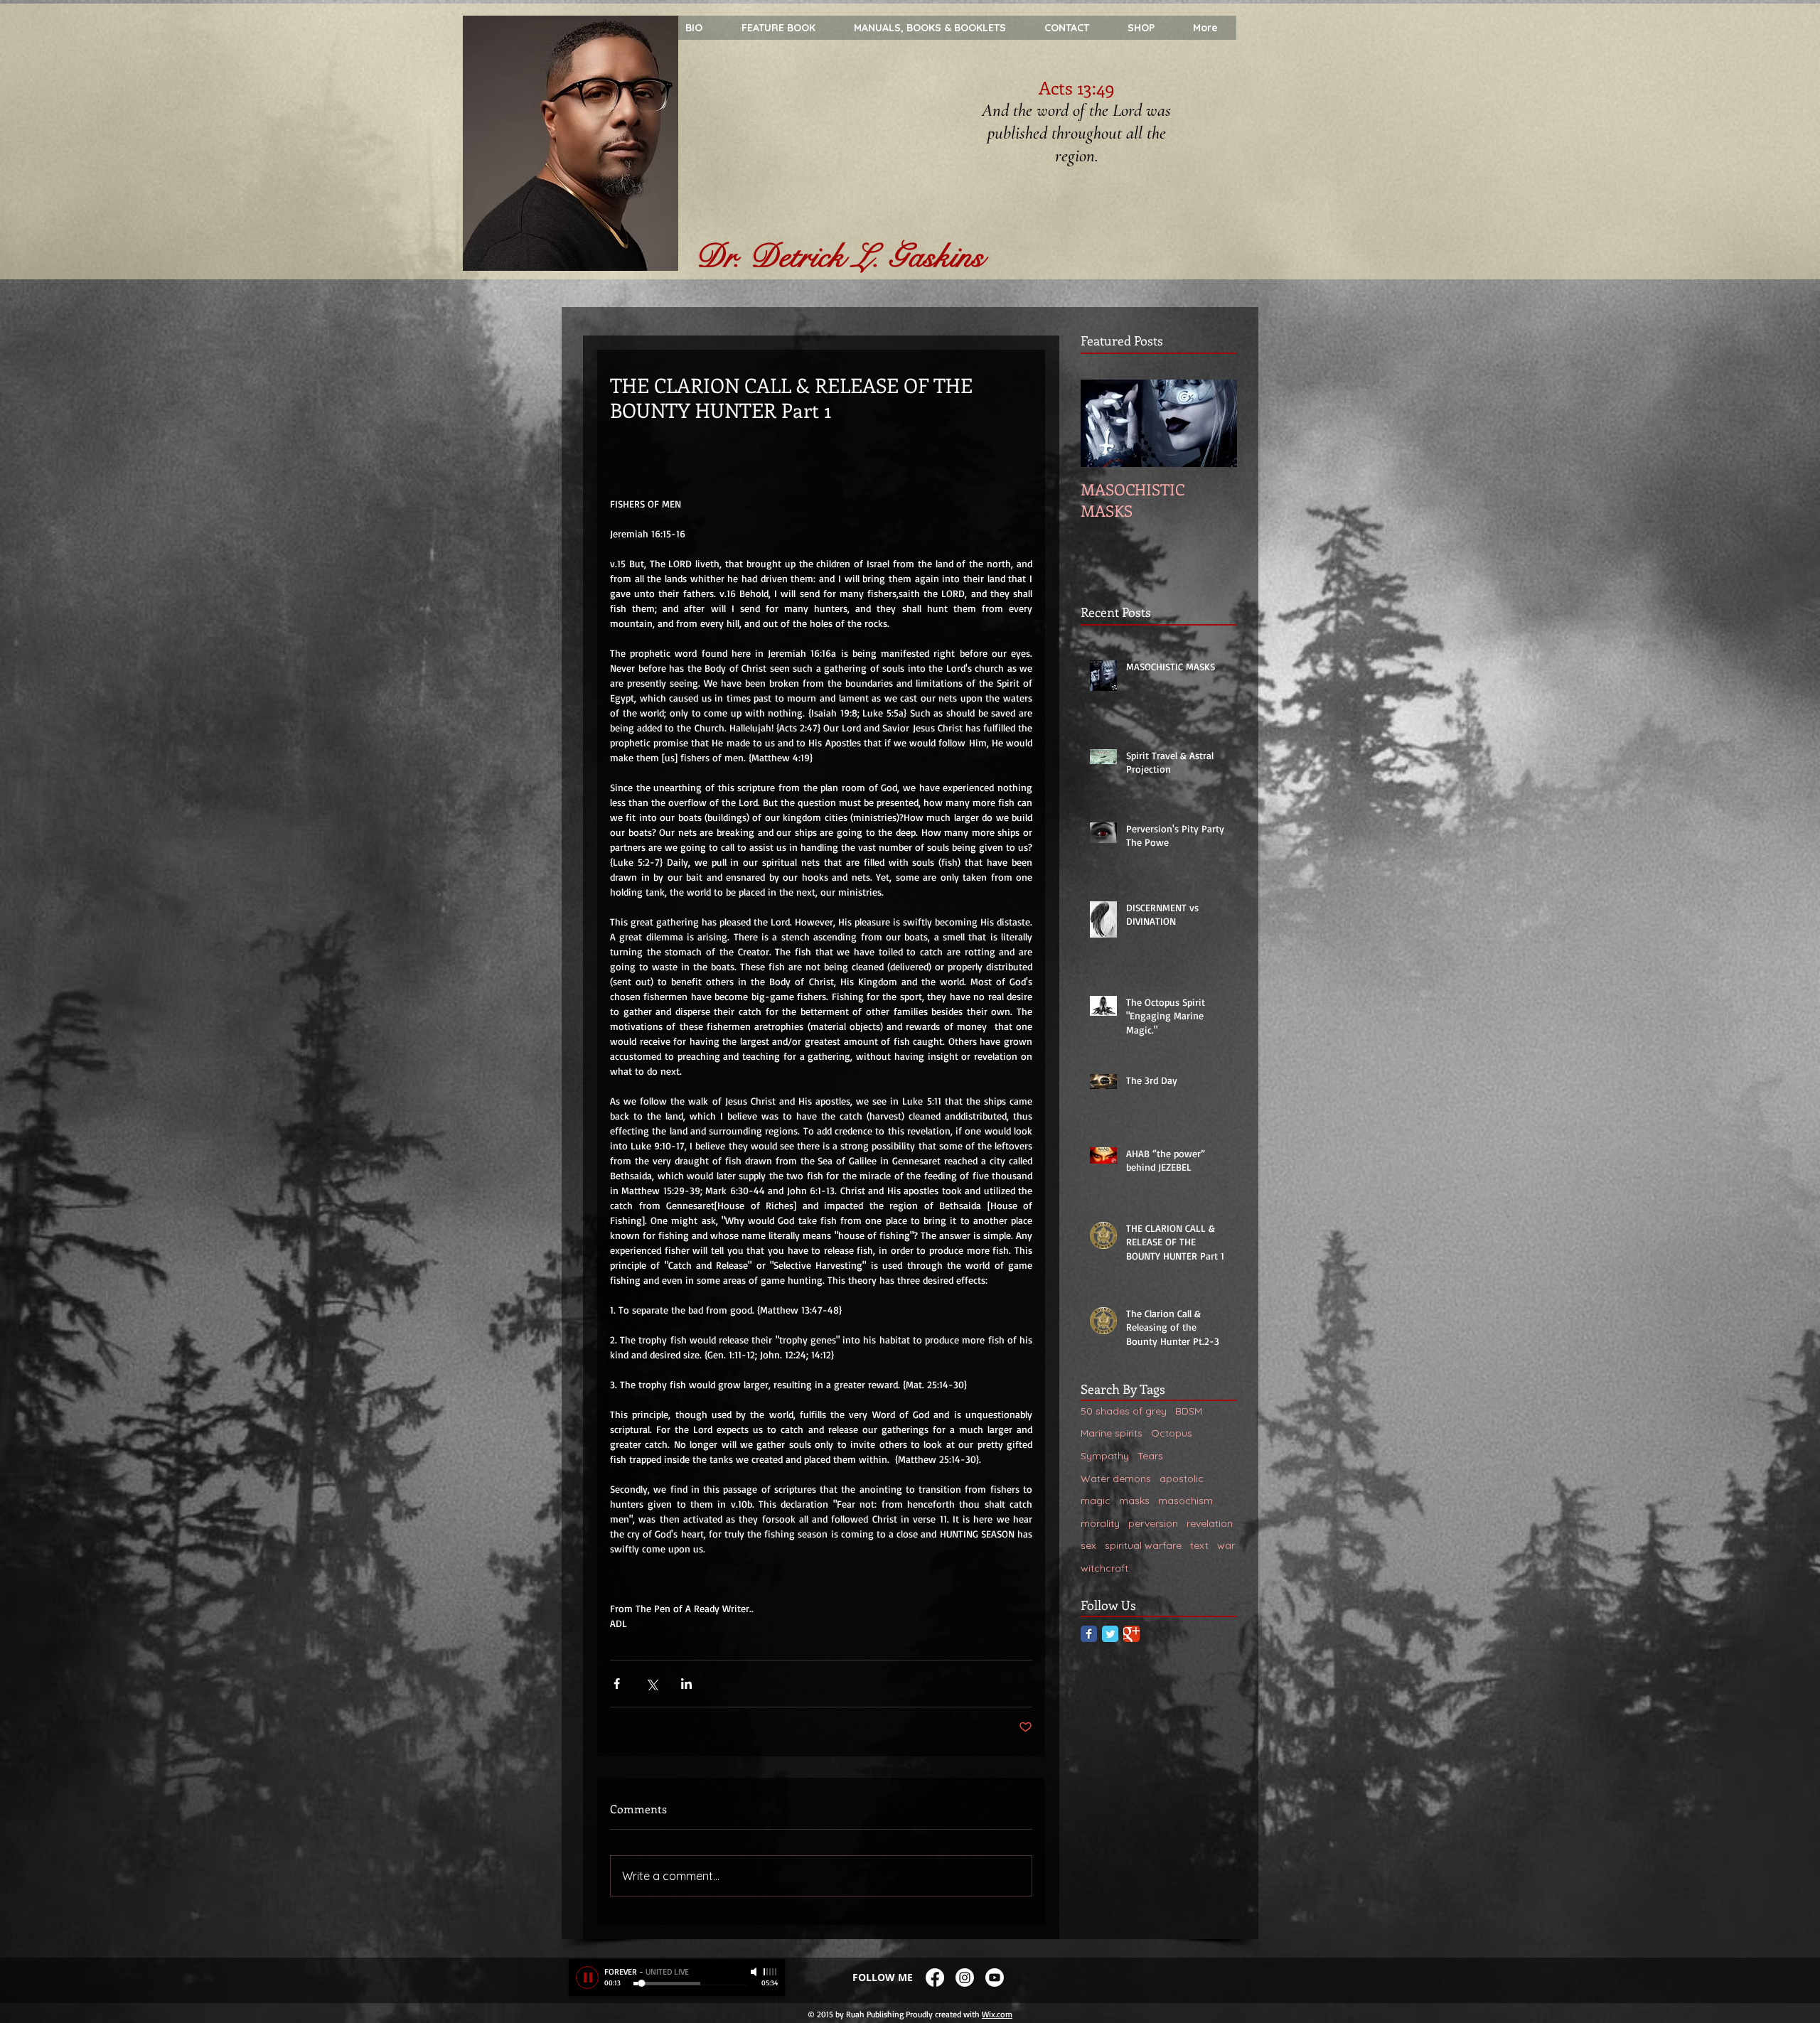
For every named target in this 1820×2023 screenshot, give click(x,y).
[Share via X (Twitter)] (652, 1684)
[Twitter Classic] (1110, 1634)
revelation (1210, 1523)
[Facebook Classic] (1089, 1634)
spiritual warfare (1143, 1545)
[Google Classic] (1131, 1634)
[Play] (587, 1978)
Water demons (1116, 1479)
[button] (1205, 28)
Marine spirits (1112, 1433)
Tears (1150, 1456)
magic (1096, 1501)
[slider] (771, 1972)
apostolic (1182, 1479)
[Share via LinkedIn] (686, 1684)
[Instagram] (965, 1978)
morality (1100, 1523)
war (1226, 1545)
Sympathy (1105, 1456)
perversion (1153, 1523)
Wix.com (997, 2014)
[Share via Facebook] (617, 1684)
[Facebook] (935, 1978)
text (1199, 1545)
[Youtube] (995, 1978)
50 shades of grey (1124, 1411)
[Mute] (755, 1972)
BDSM (1189, 1411)
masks (1134, 1501)
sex (1088, 1545)
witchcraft (1104, 1568)
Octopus (1172, 1433)
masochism (1185, 1501)
